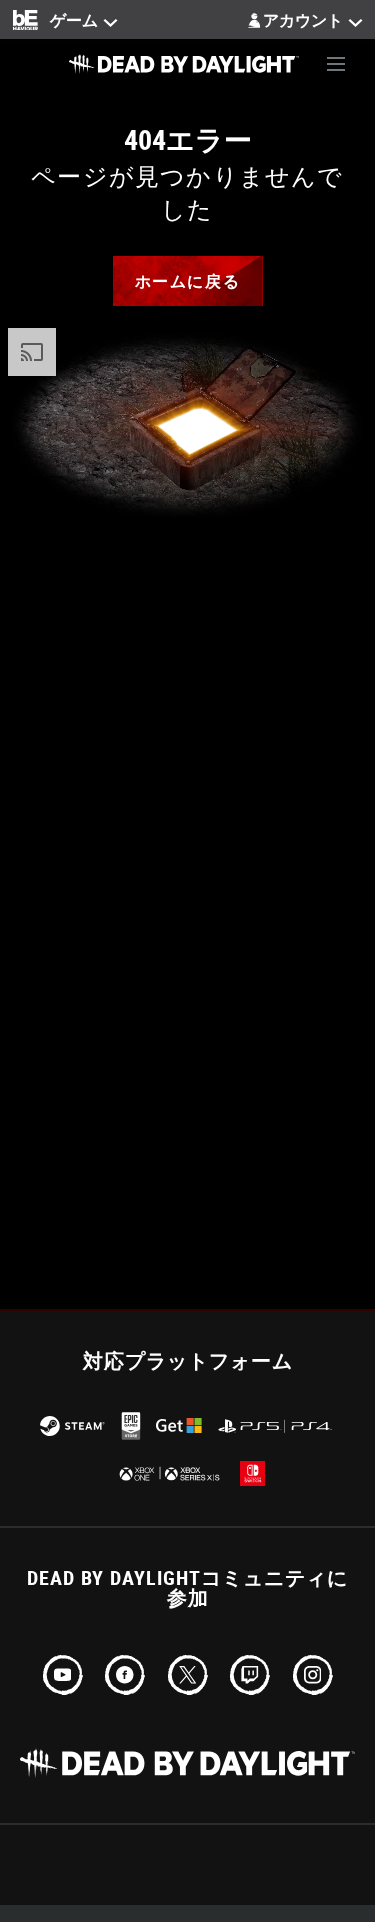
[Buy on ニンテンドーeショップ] (252, 1473)
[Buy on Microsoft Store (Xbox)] (168, 1473)
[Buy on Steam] (72, 1426)
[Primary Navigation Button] (336, 64)
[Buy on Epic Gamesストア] (131, 1426)
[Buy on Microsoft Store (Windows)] (179, 1425)
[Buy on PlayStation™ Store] (276, 1426)
